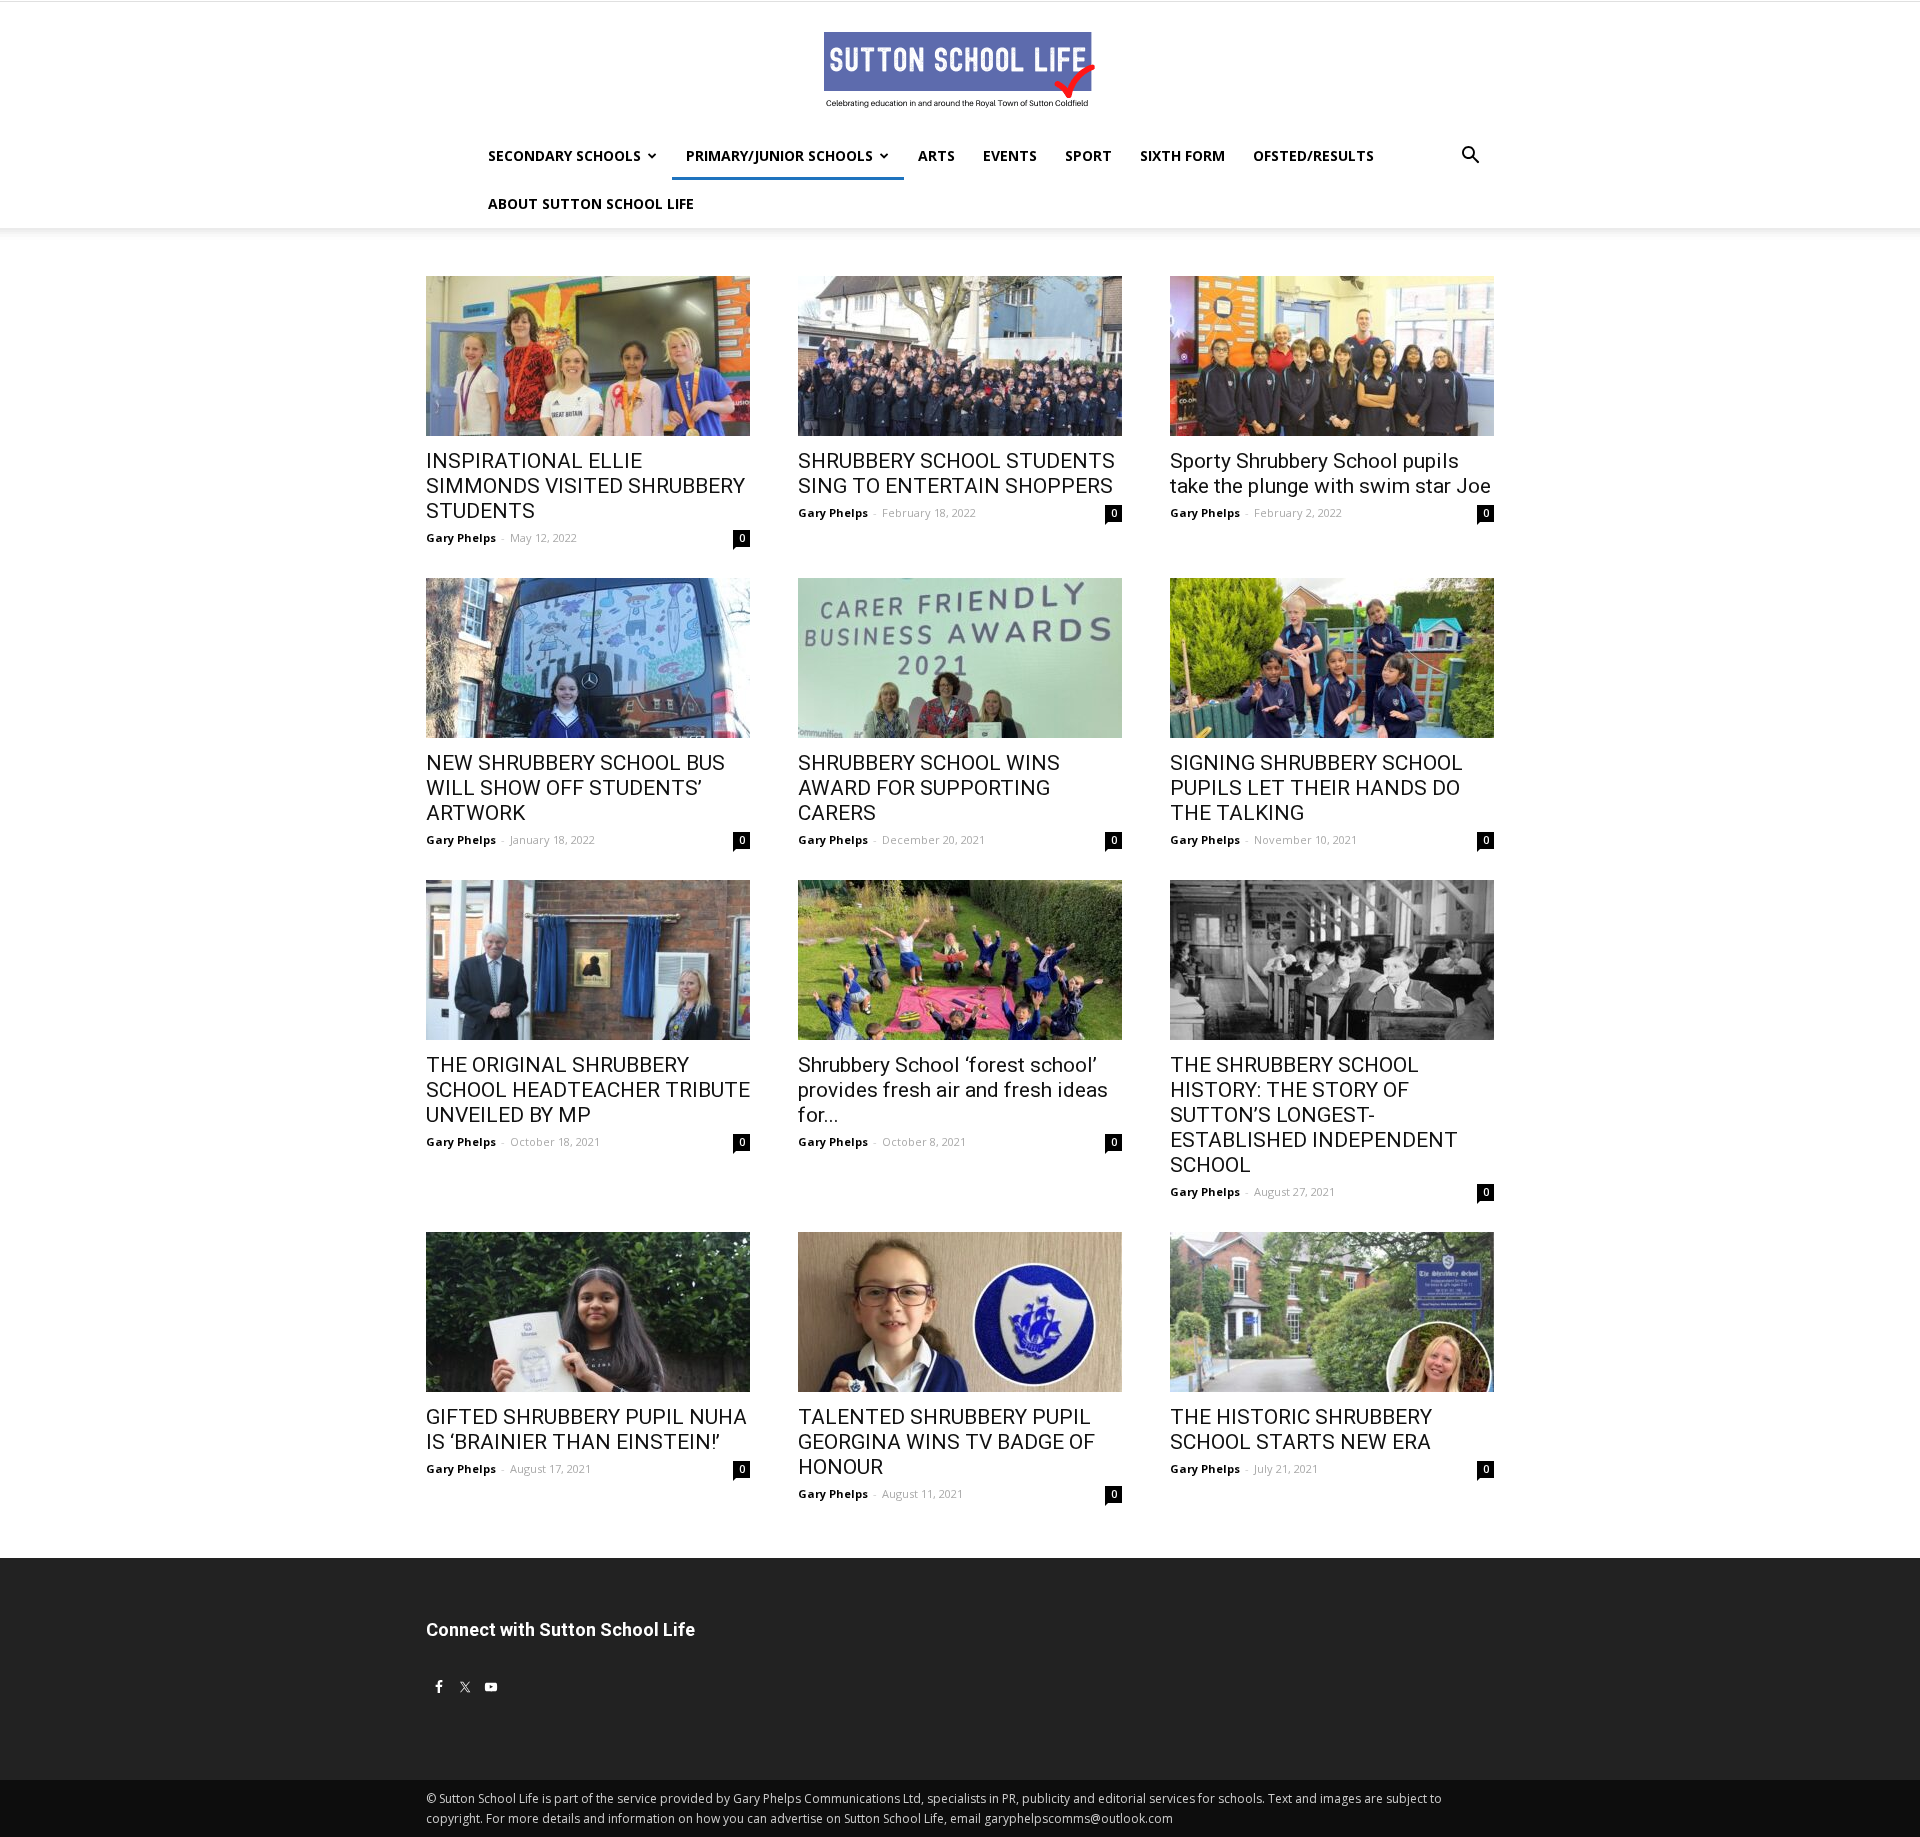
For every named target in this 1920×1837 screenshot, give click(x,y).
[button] (1470, 157)
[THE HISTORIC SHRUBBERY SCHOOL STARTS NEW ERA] (1332, 1312)
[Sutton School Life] (960, 68)
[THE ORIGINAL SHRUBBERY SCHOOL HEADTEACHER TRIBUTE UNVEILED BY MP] (588, 960)
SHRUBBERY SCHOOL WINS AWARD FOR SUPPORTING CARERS (929, 788)
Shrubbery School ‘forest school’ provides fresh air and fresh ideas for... (953, 1090)
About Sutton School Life (591, 203)
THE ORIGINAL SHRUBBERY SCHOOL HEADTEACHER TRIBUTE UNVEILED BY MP (588, 1090)
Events (1010, 155)
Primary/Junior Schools (779, 155)
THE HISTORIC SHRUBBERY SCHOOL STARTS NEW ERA (1301, 1429)
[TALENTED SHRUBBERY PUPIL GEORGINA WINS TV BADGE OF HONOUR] (960, 1312)
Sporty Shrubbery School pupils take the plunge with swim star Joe (1330, 473)
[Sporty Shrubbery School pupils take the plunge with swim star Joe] (1332, 356)
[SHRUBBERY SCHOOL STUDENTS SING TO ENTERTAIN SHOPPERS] (960, 356)
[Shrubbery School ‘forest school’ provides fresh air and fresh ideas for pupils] (960, 960)
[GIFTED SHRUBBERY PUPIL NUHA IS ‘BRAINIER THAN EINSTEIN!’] (588, 1312)
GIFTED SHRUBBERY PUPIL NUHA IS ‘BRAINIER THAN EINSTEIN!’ (586, 1429)
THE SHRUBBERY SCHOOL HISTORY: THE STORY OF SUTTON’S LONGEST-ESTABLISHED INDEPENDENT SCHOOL (1314, 1115)
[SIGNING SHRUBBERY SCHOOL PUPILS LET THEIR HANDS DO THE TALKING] (1332, 658)
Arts (936, 155)
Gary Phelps (461, 537)
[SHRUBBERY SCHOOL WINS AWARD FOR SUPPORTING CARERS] (960, 658)
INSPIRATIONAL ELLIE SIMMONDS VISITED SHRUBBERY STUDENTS (585, 486)
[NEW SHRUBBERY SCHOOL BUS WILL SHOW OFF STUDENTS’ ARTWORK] (588, 658)
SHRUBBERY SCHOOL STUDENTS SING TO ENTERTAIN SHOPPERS (956, 473)
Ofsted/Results (1313, 155)
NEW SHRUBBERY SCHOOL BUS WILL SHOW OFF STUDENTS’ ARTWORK (575, 788)
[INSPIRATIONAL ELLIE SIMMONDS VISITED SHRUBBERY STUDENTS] (588, 356)
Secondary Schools (564, 155)
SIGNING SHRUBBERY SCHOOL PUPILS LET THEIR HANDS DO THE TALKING (1316, 788)
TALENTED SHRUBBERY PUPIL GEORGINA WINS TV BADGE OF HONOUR (946, 1442)
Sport (1088, 155)
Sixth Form (1182, 155)
